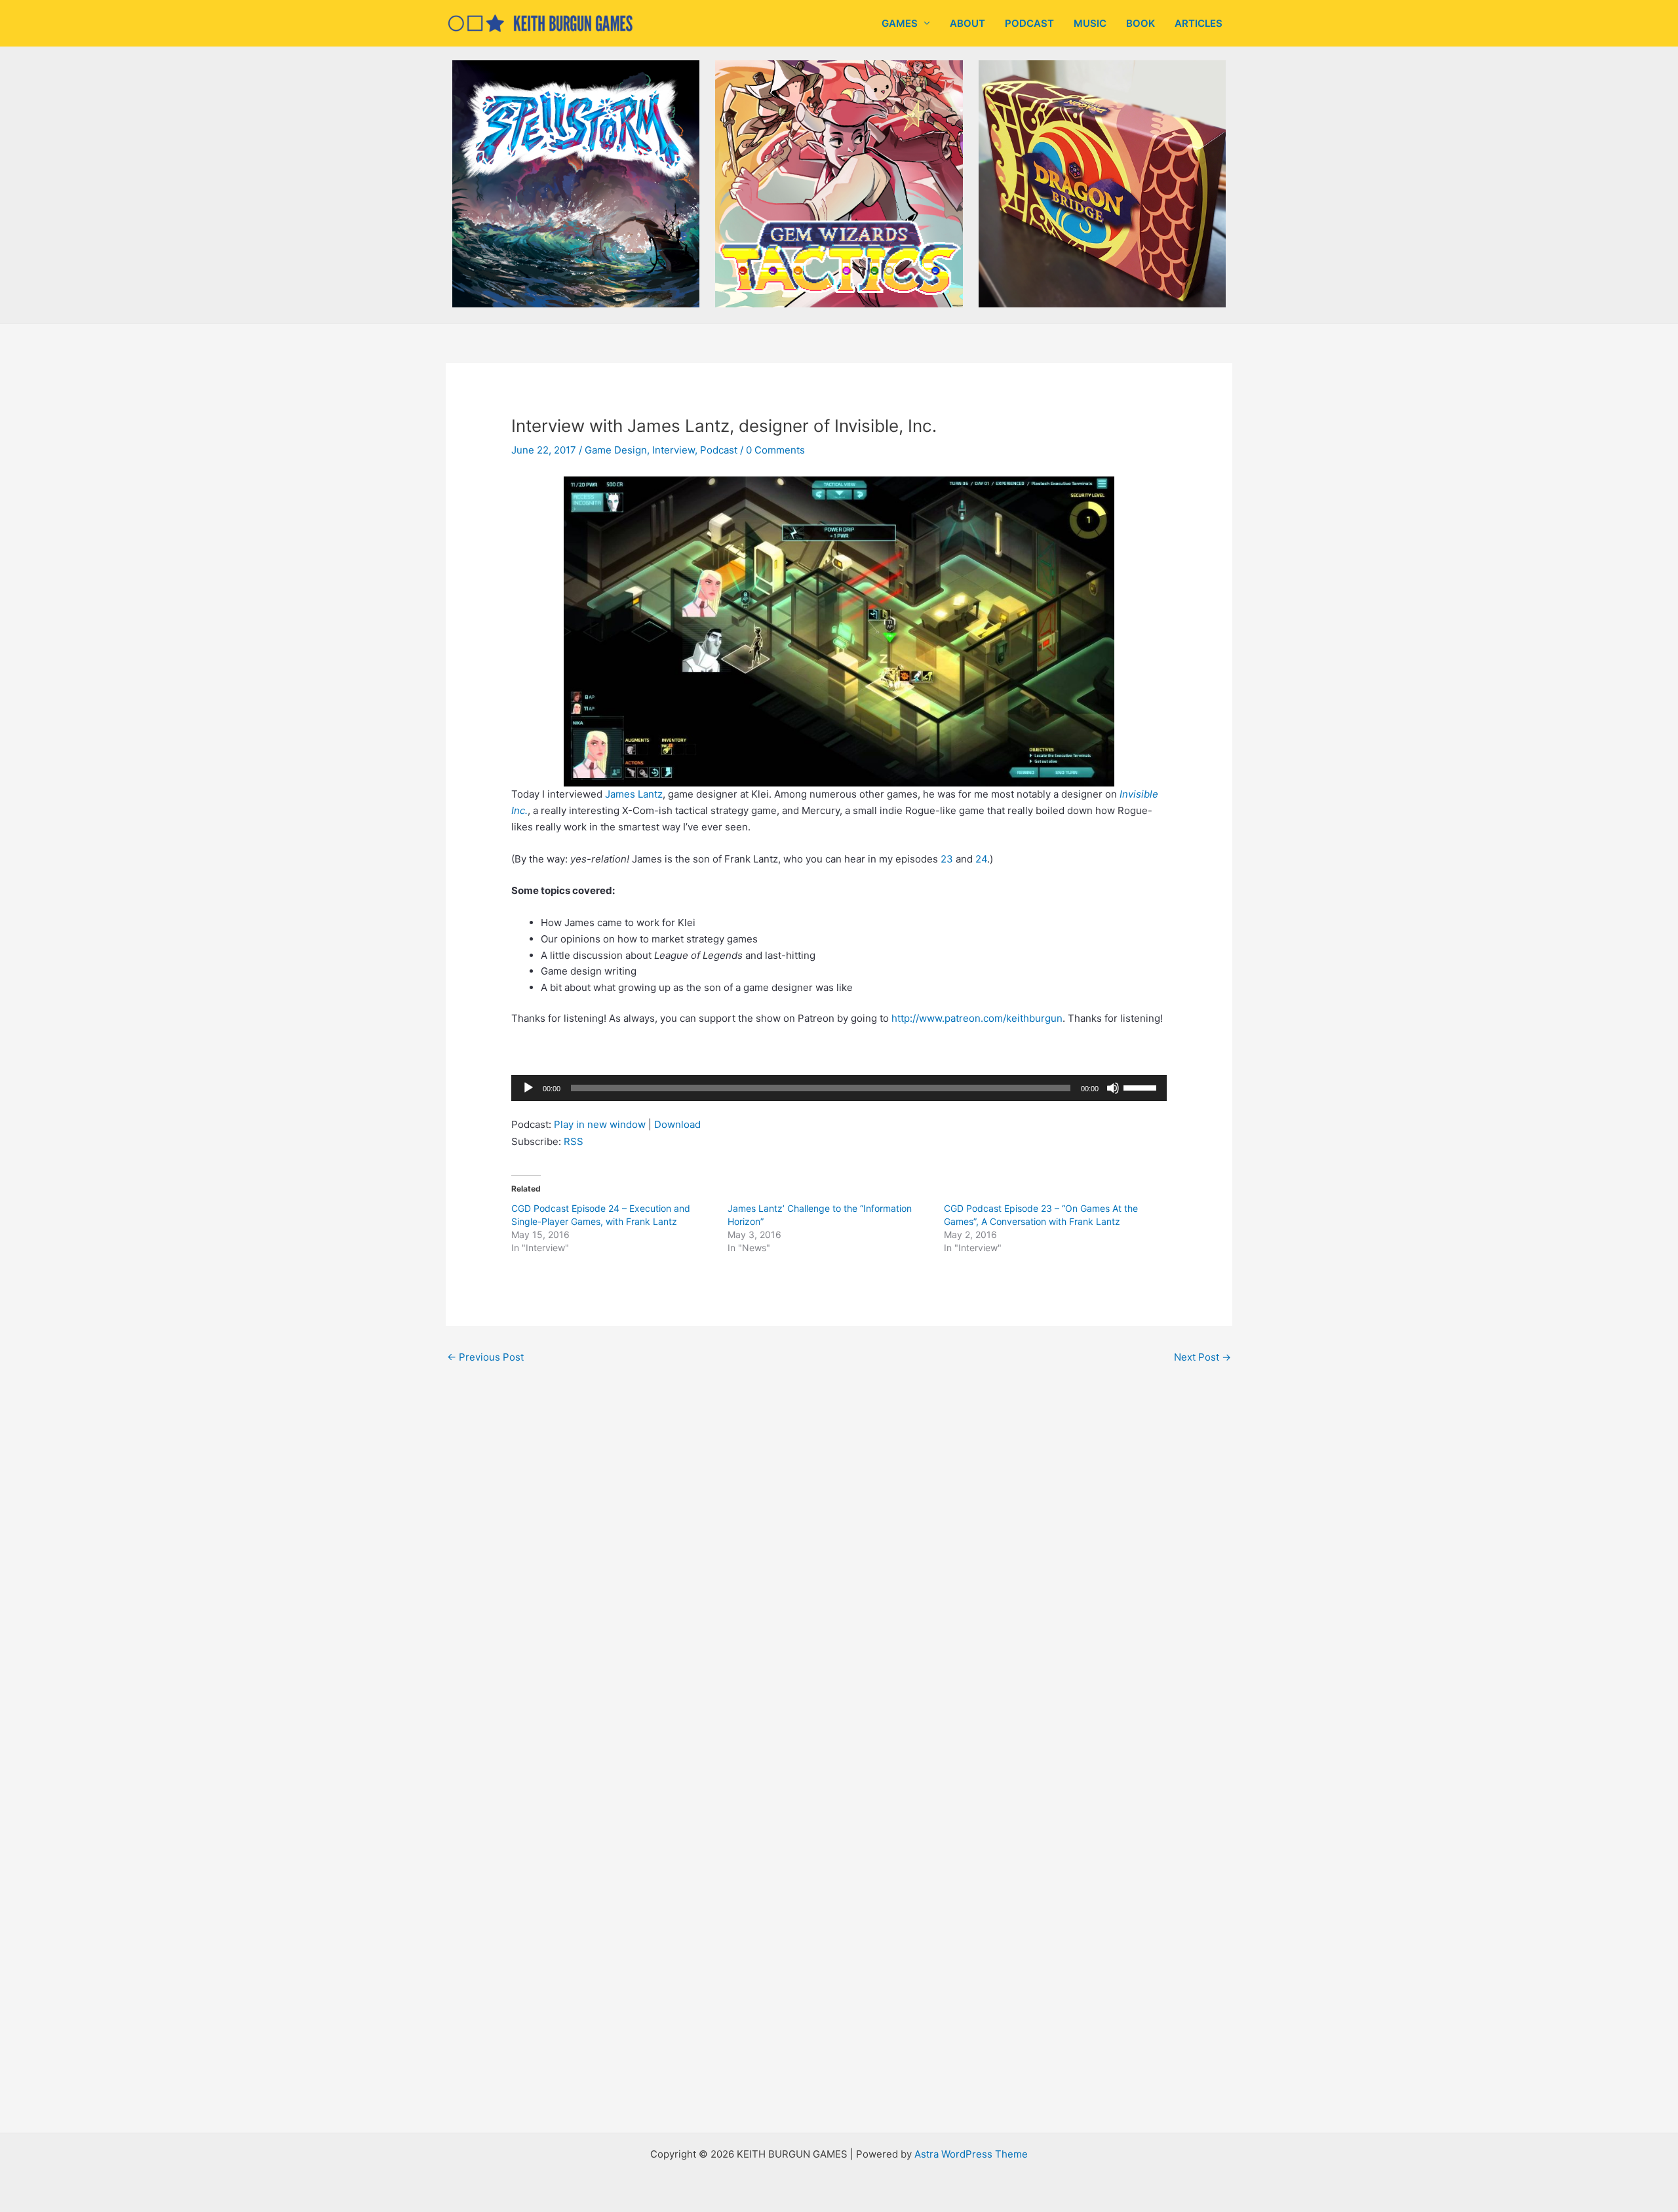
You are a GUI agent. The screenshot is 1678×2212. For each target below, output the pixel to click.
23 (948, 859)
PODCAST (1029, 23)
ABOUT (967, 23)
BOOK (1141, 23)
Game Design (616, 450)
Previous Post (485, 1357)
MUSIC (1090, 23)
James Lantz (634, 794)
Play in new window (600, 1124)
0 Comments (775, 450)
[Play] (528, 1088)
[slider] (1142, 1087)
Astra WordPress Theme (971, 2154)
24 (981, 859)
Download (677, 1124)
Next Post (1202, 1357)
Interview (673, 450)
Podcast (719, 450)
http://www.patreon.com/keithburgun (977, 1018)
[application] (839, 1088)
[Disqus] (839, 1551)
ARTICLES (1199, 23)
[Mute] (1113, 1088)
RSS (574, 1141)
